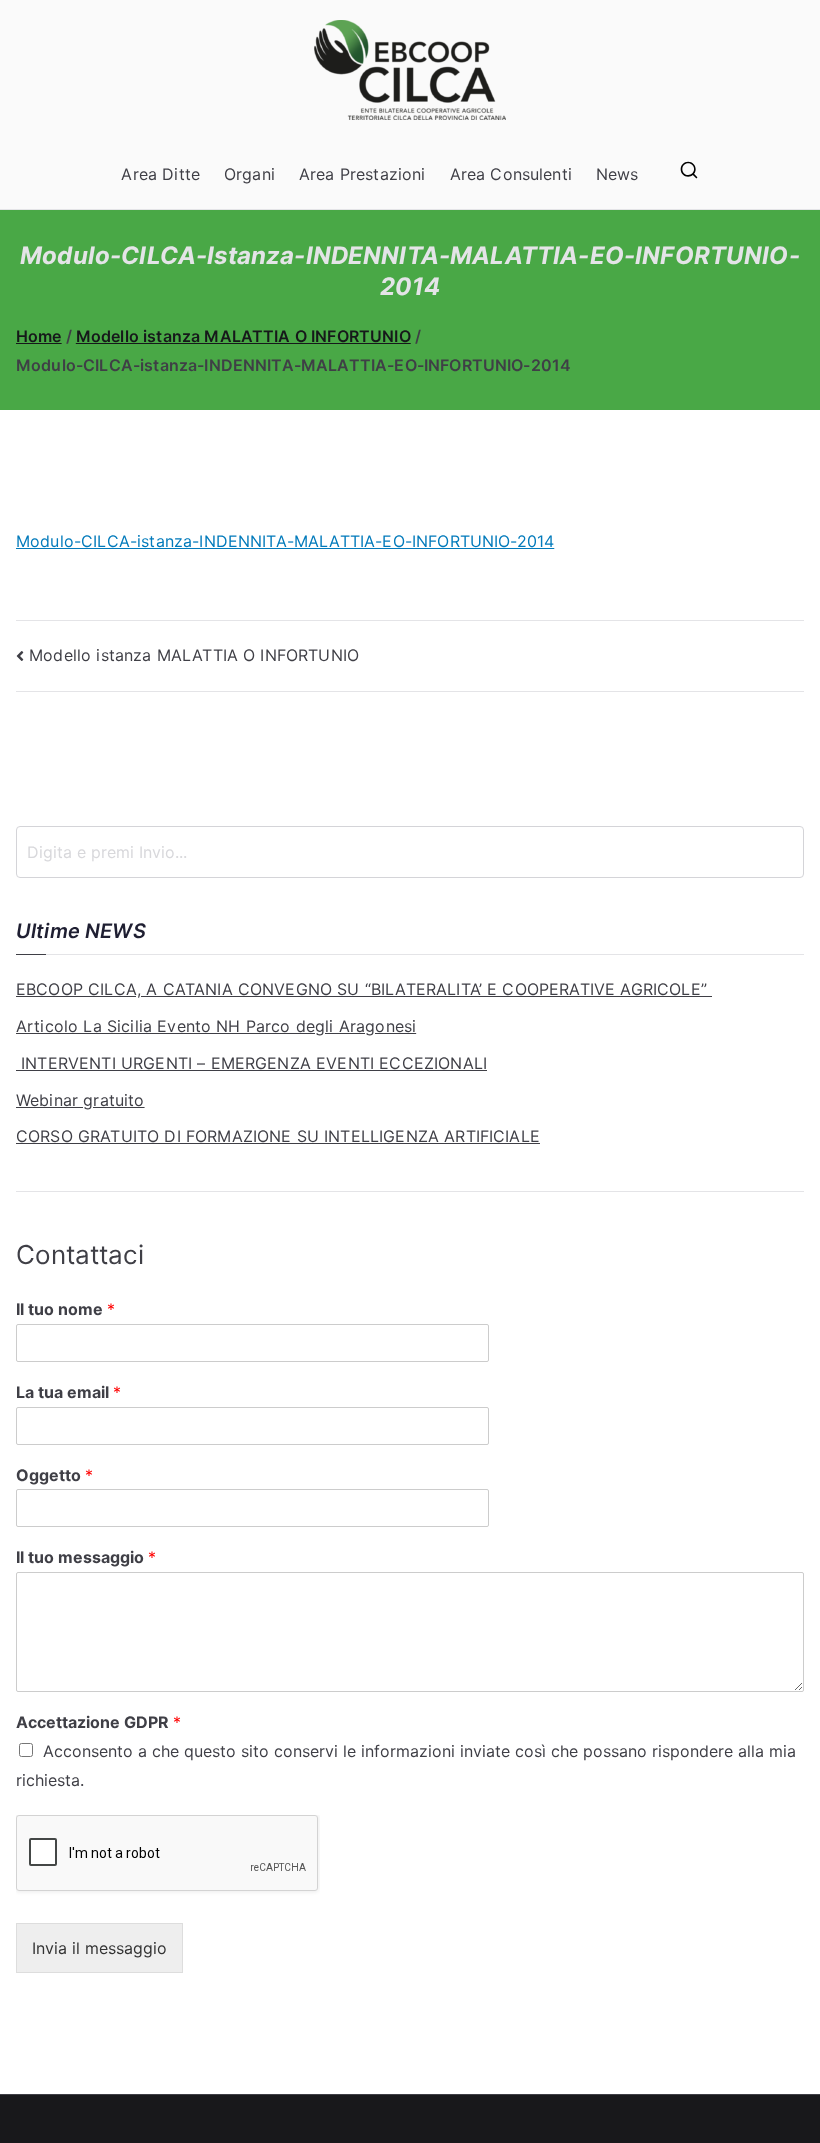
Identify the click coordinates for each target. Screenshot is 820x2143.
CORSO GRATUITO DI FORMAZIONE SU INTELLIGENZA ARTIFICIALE (278, 1136)
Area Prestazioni (362, 174)
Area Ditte (160, 174)
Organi (249, 174)
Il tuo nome (65, 1309)
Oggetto (54, 1475)
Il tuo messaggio (86, 1557)
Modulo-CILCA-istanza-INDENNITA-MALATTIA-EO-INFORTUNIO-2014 (285, 541)
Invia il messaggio (99, 1948)
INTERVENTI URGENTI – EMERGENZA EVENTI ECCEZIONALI (251, 1063)
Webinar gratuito (80, 1100)
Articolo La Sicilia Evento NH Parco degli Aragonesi (216, 1026)
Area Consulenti (511, 174)
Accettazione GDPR (98, 1722)
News (617, 174)
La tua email (68, 1392)
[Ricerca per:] (410, 852)
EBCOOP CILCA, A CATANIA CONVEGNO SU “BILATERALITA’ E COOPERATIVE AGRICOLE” (364, 989)
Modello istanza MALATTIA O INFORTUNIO (194, 655)
